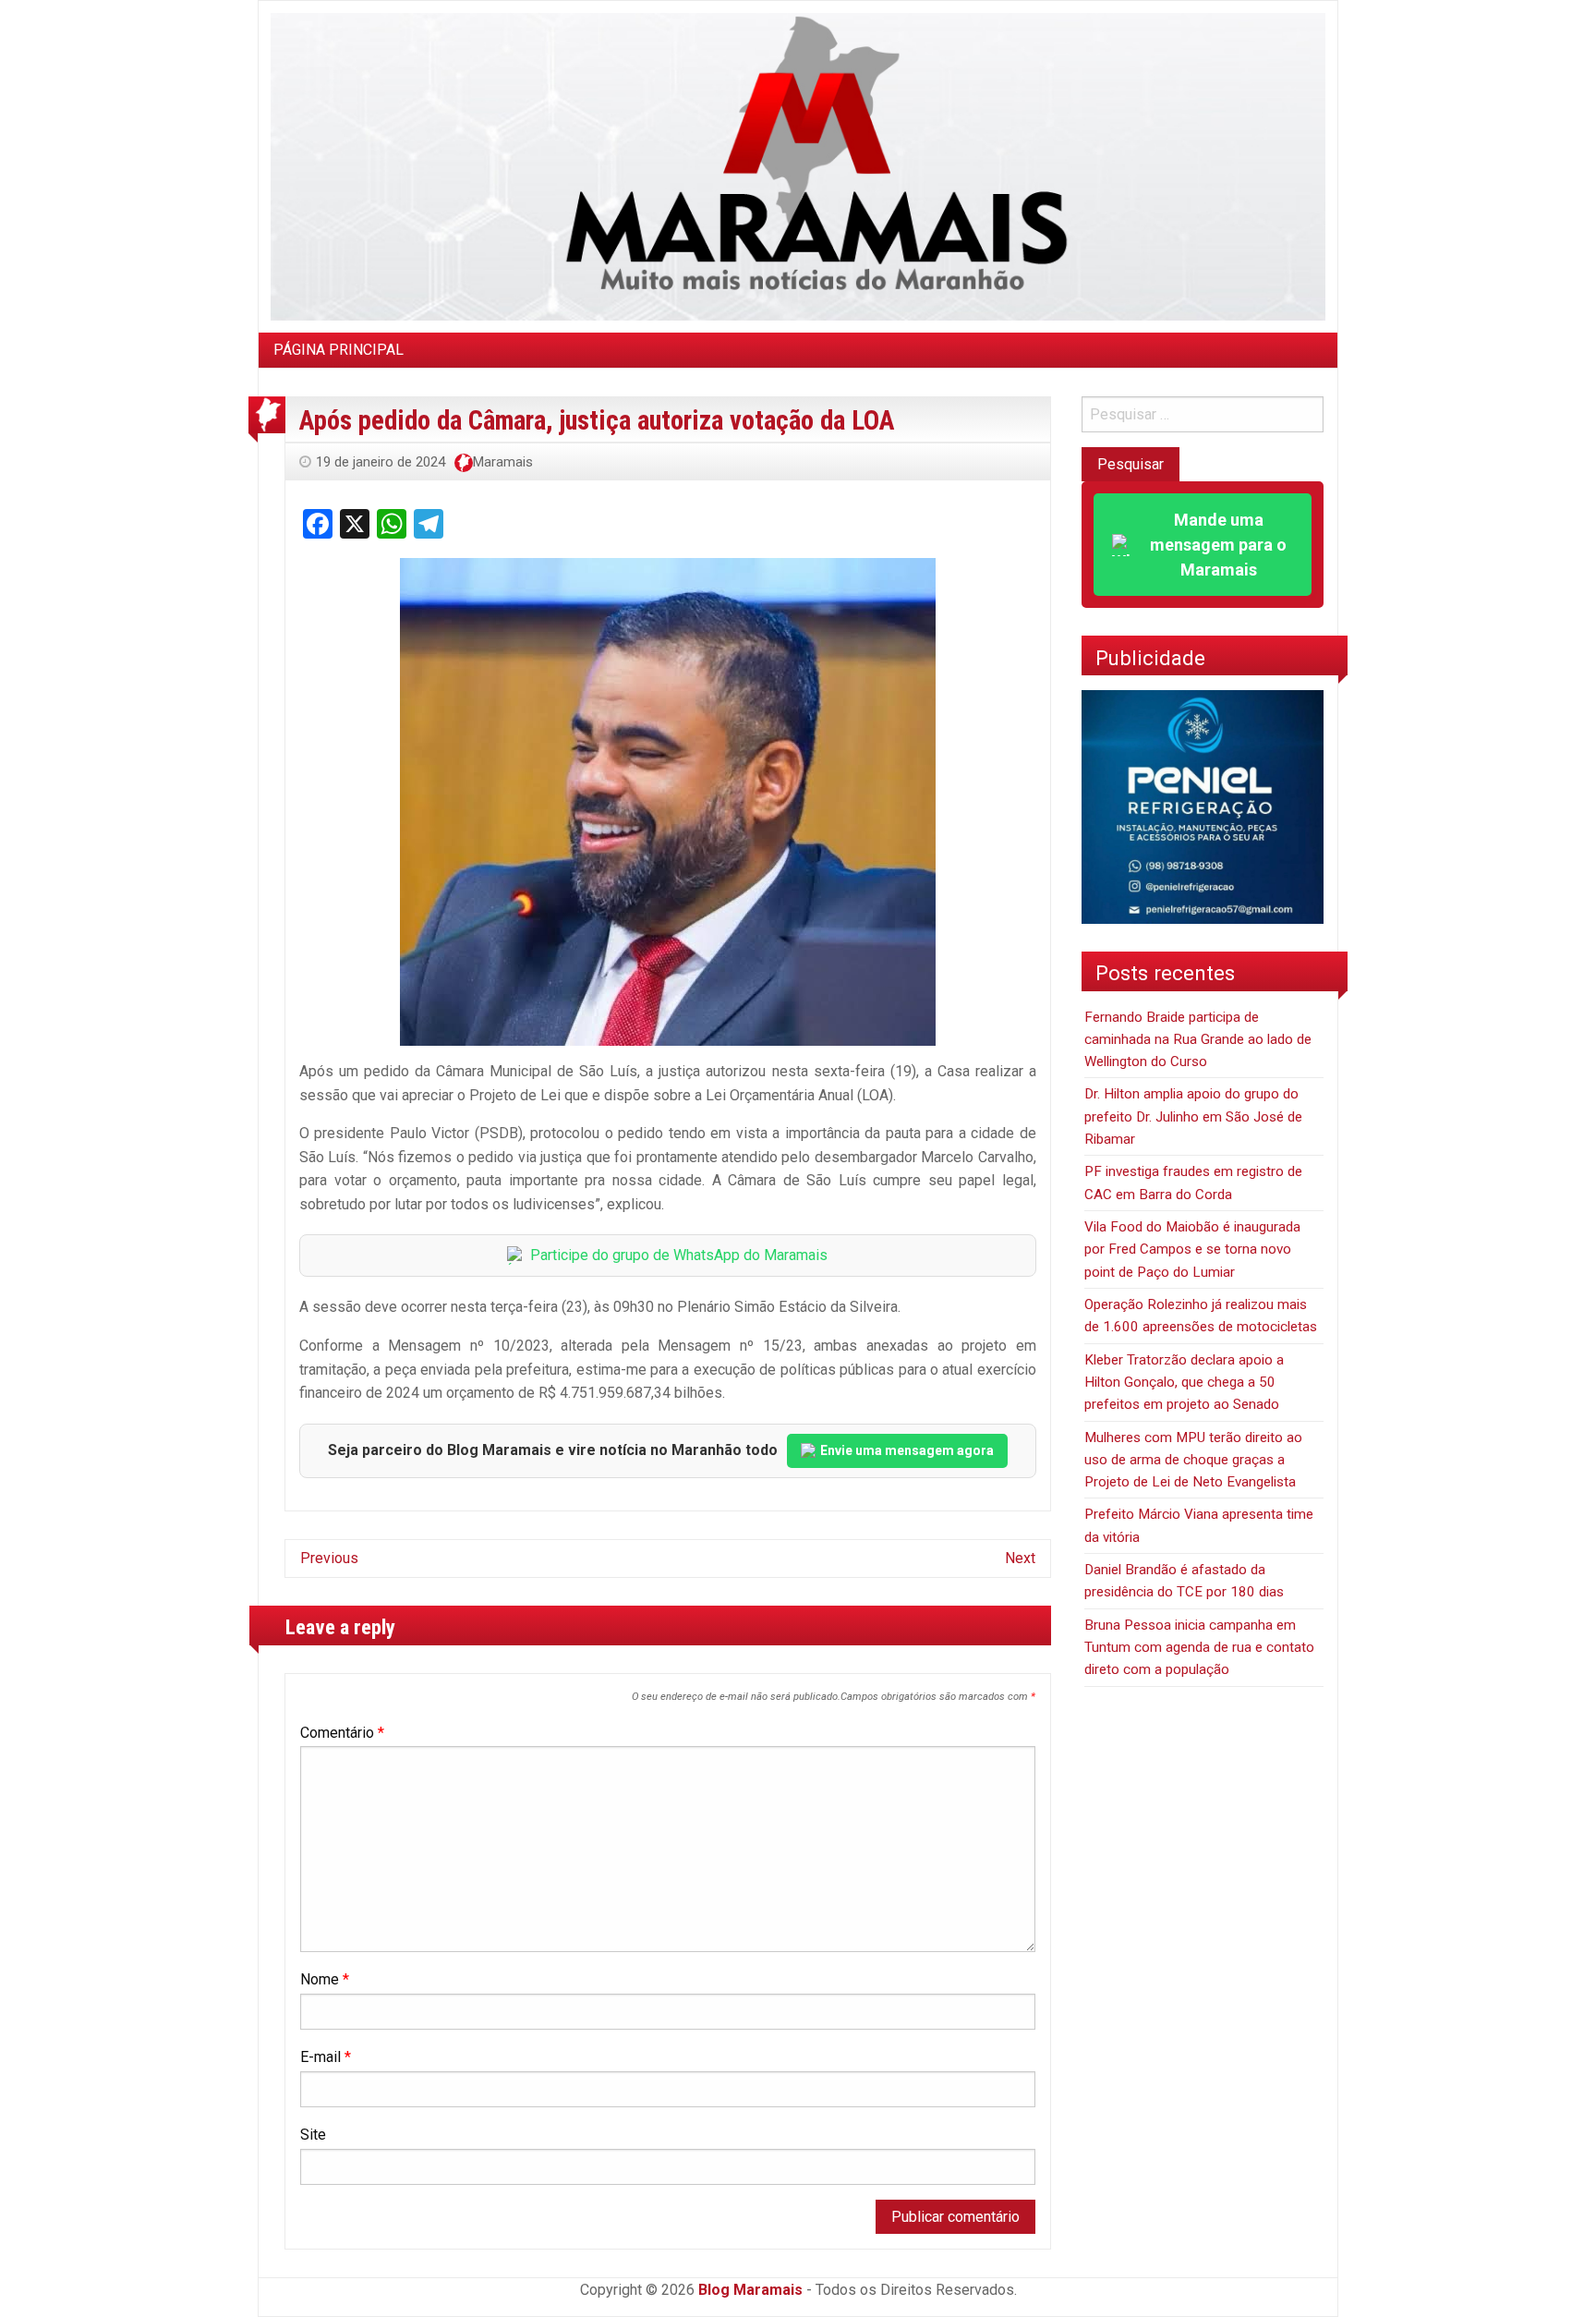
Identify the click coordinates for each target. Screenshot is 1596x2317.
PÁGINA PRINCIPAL (339, 350)
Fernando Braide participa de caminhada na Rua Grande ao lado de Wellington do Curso (1198, 1040)
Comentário (342, 1733)
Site (313, 2135)
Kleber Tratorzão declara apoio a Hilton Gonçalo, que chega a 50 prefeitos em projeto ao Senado (1184, 1383)
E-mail (326, 2057)
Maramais (503, 462)
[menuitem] (339, 350)
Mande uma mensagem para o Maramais (1218, 545)
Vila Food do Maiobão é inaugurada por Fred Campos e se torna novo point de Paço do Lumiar (1192, 1249)
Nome (325, 1979)
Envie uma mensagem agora (907, 1450)
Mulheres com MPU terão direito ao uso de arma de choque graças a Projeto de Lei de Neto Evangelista (1193, 1460)
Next (1020, 1558)
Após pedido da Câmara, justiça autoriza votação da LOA (597, 420)
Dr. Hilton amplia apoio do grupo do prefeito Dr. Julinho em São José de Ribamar (1193, 1116)
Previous (329, 1558)
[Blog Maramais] (798, 166)
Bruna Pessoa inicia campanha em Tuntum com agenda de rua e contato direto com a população (1199, 1648)
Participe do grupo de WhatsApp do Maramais (679, 1255)
